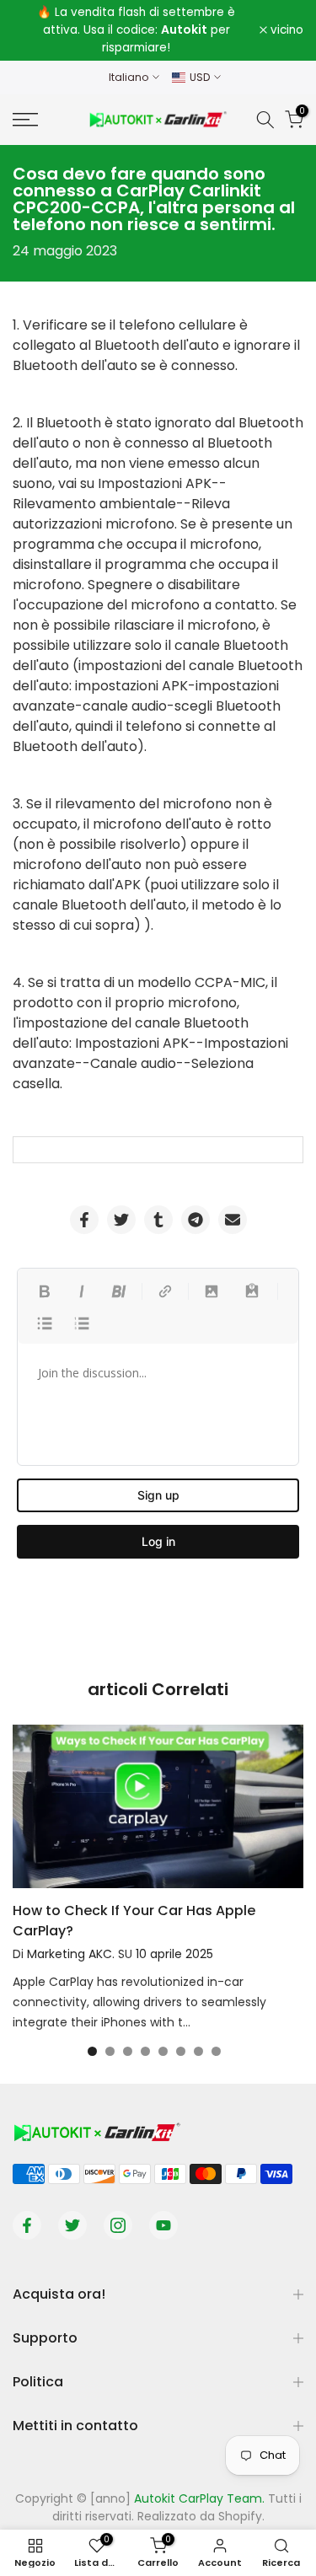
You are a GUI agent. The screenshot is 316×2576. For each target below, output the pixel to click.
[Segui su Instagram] (118, 2225)
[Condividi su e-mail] (233, 1220)
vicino (285, 30)
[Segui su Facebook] (27, 2225)
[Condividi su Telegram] (195, 1220)
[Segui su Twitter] (72, 2225)
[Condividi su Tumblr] (158, 1220)
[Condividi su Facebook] (84, 1220)
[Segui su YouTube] (163, 2225)
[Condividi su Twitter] (121, 1220)
